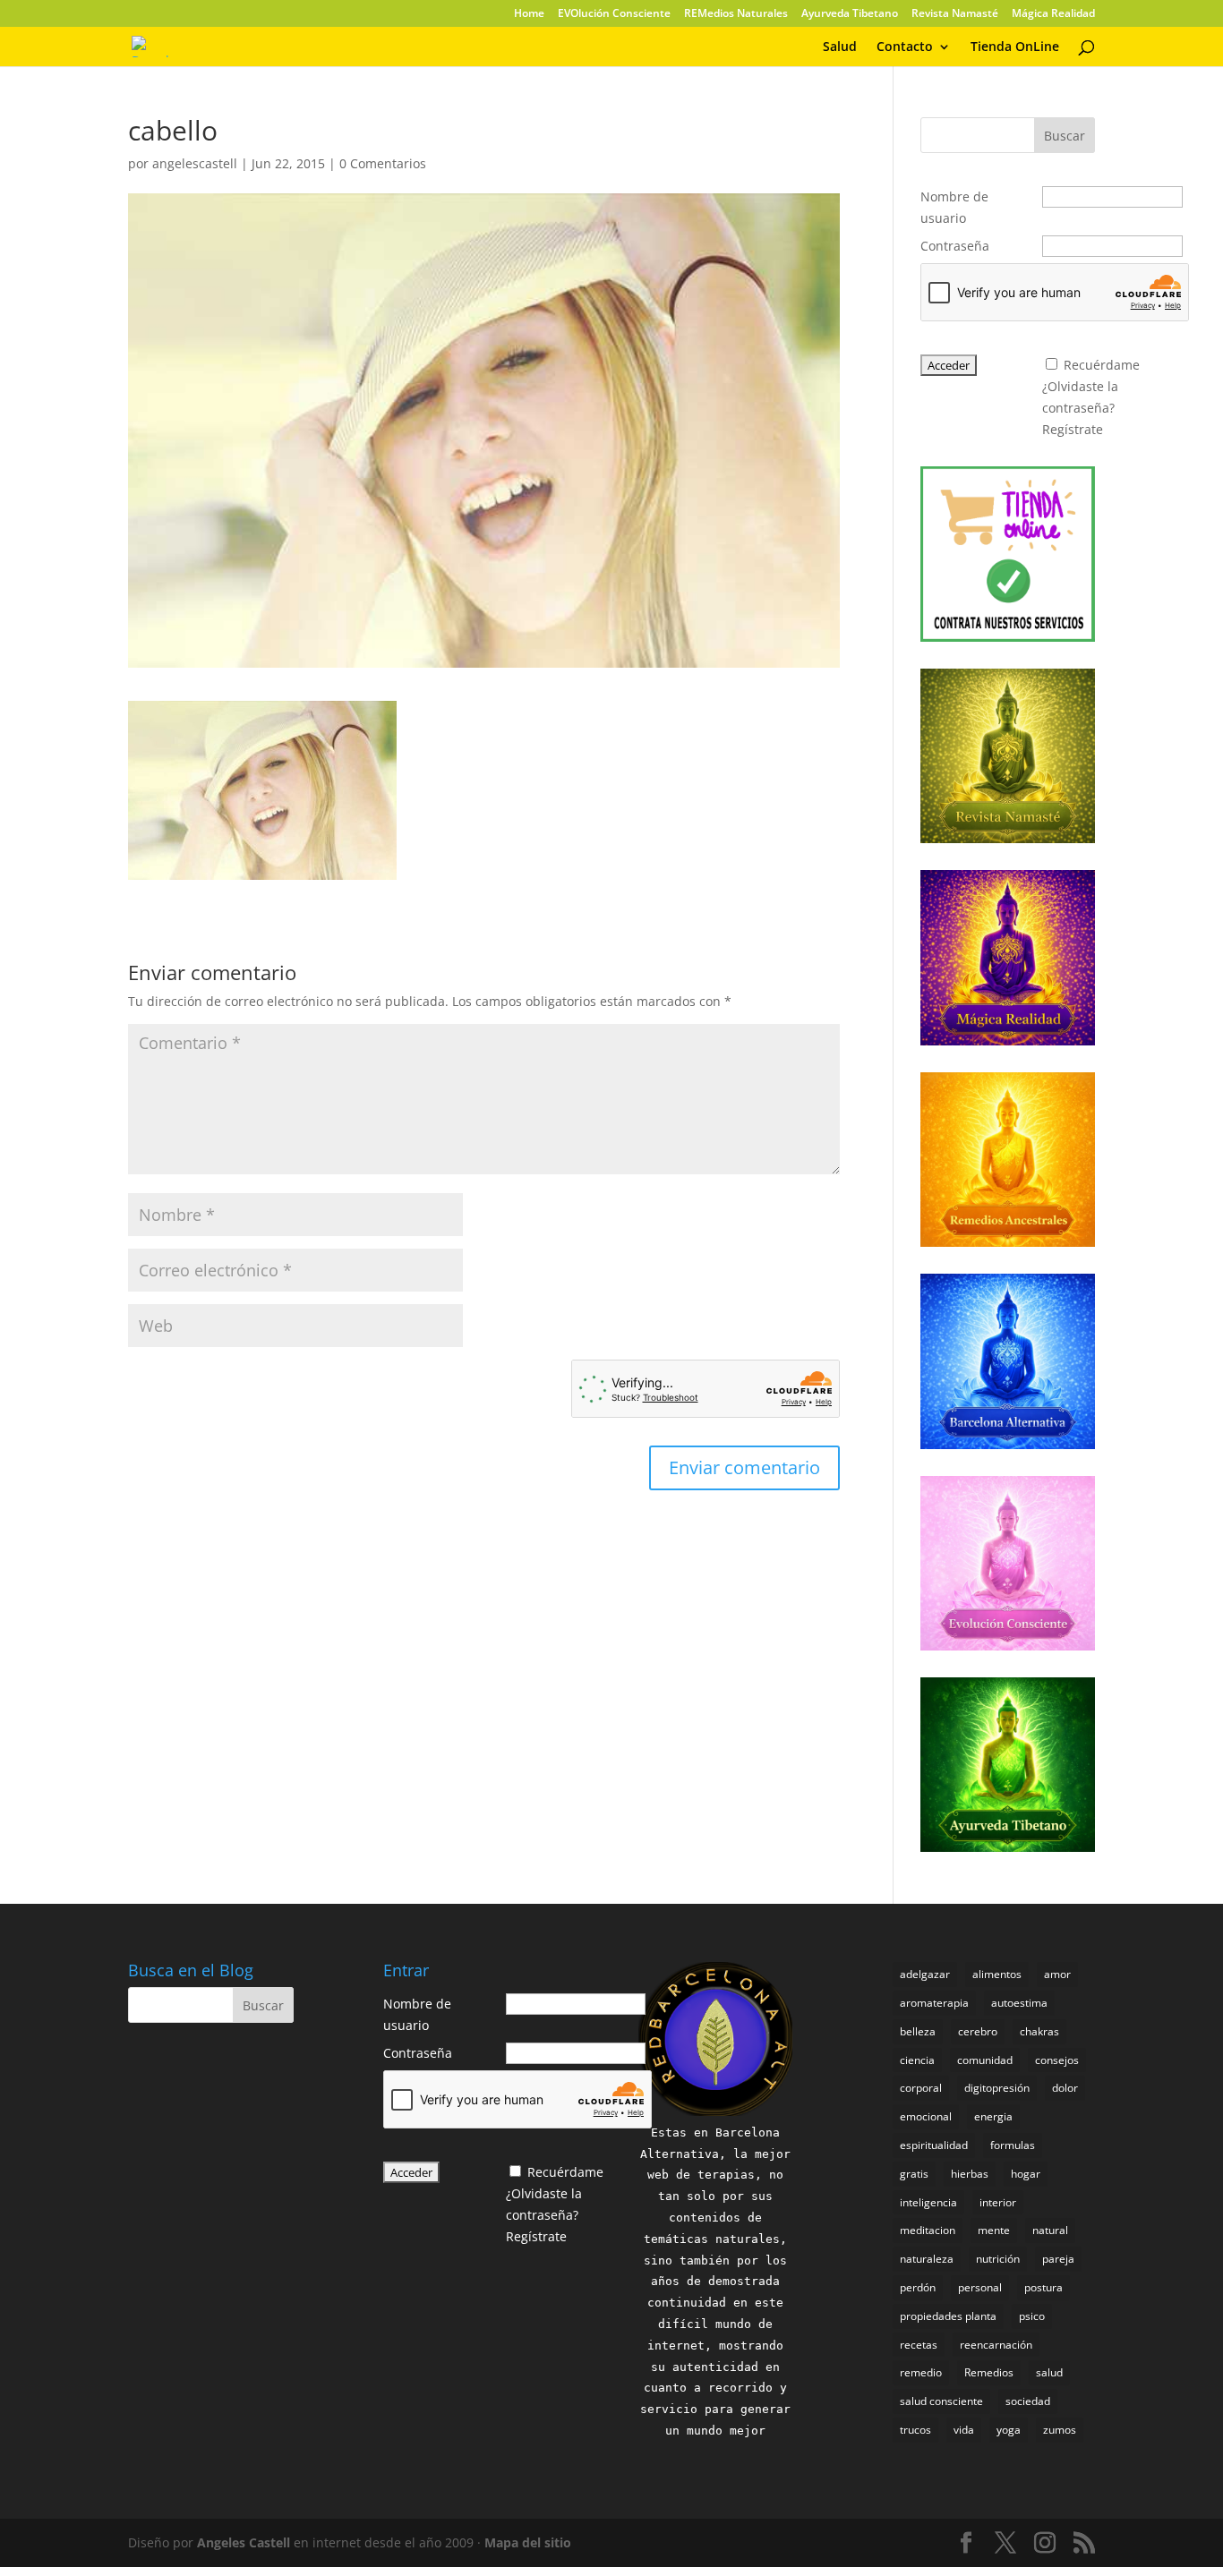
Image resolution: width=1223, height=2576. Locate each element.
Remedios (989, 2372)
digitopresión (997, 2088)
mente (994, 2230)
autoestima (1019, 2003)
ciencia (917, 2060)
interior (998, 2202)
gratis (914, 2174)
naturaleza (927, 2259)
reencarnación (996, 2345)
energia (993, 2116)
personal (980, 2287)
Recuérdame (1102, 365)
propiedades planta (948, 2316)
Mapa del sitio (528, 2542)
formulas (1013, 2145)
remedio (921, 2372)
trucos (915, 2430)
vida (964, 2430)
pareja (1058, 2259)
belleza (918, 2031)
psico (1032, 2316)
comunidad (985, 2060)
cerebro (978, 2031)
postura (1043, 2287)
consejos (1057, 2060)
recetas (919, 2345)
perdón (918, 2287)
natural (1050, 2230)
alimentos (997, 1974)
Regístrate (1073, 429)
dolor (1065, 2088)
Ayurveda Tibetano (850, 14)
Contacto (905, 47)
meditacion (928, 2230)
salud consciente (941, 2401)
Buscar (1065, 136)
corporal (921, 2088)
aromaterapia (934, 2003)
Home (529, 14)
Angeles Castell (244, 2542)
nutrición (998, 2259)
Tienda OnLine (1015, 47)
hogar (1026, 2174)
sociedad (1028, 2401)
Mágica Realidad (1053, 14)
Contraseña (955, 246)
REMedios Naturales (736, 14)
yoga (1009, 2430)
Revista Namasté (955, 14)
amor (1057, 1974)
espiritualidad (934, 2145)
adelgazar (925, 1974)
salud (1049, 2372)
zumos (1060, 2430)
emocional (926, 2116)
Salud (840, 47)
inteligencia (928, 2202)
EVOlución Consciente (614, 14)
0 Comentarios (383, 163)
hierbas (970, 2174)
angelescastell (195, 163)
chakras (1039, 2031)
